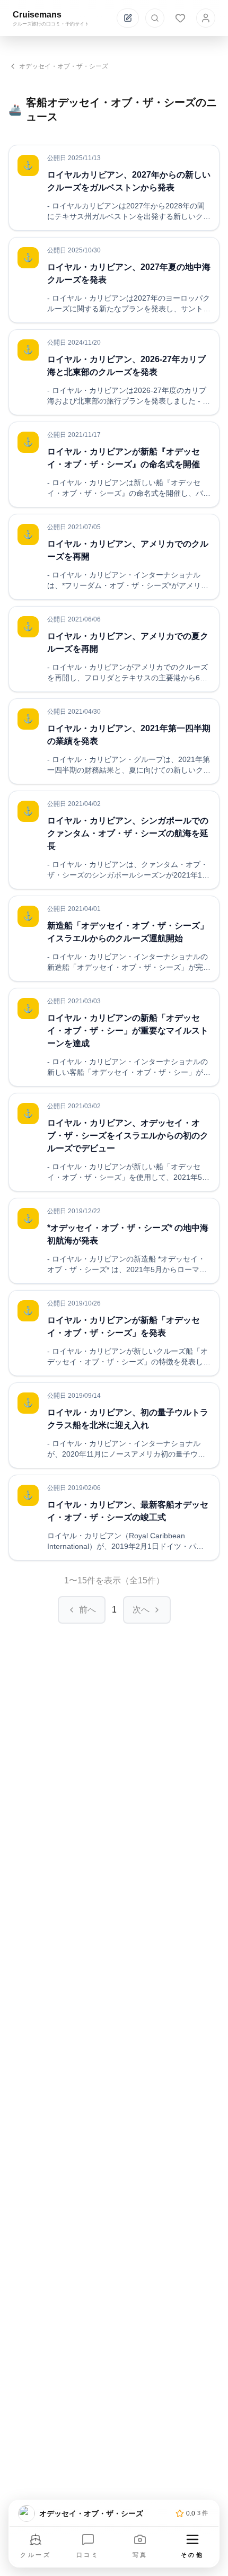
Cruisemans (37, 15)
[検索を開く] (155, 18)
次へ (141, 1610)
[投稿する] (128, 18)
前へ (87, 1610)
